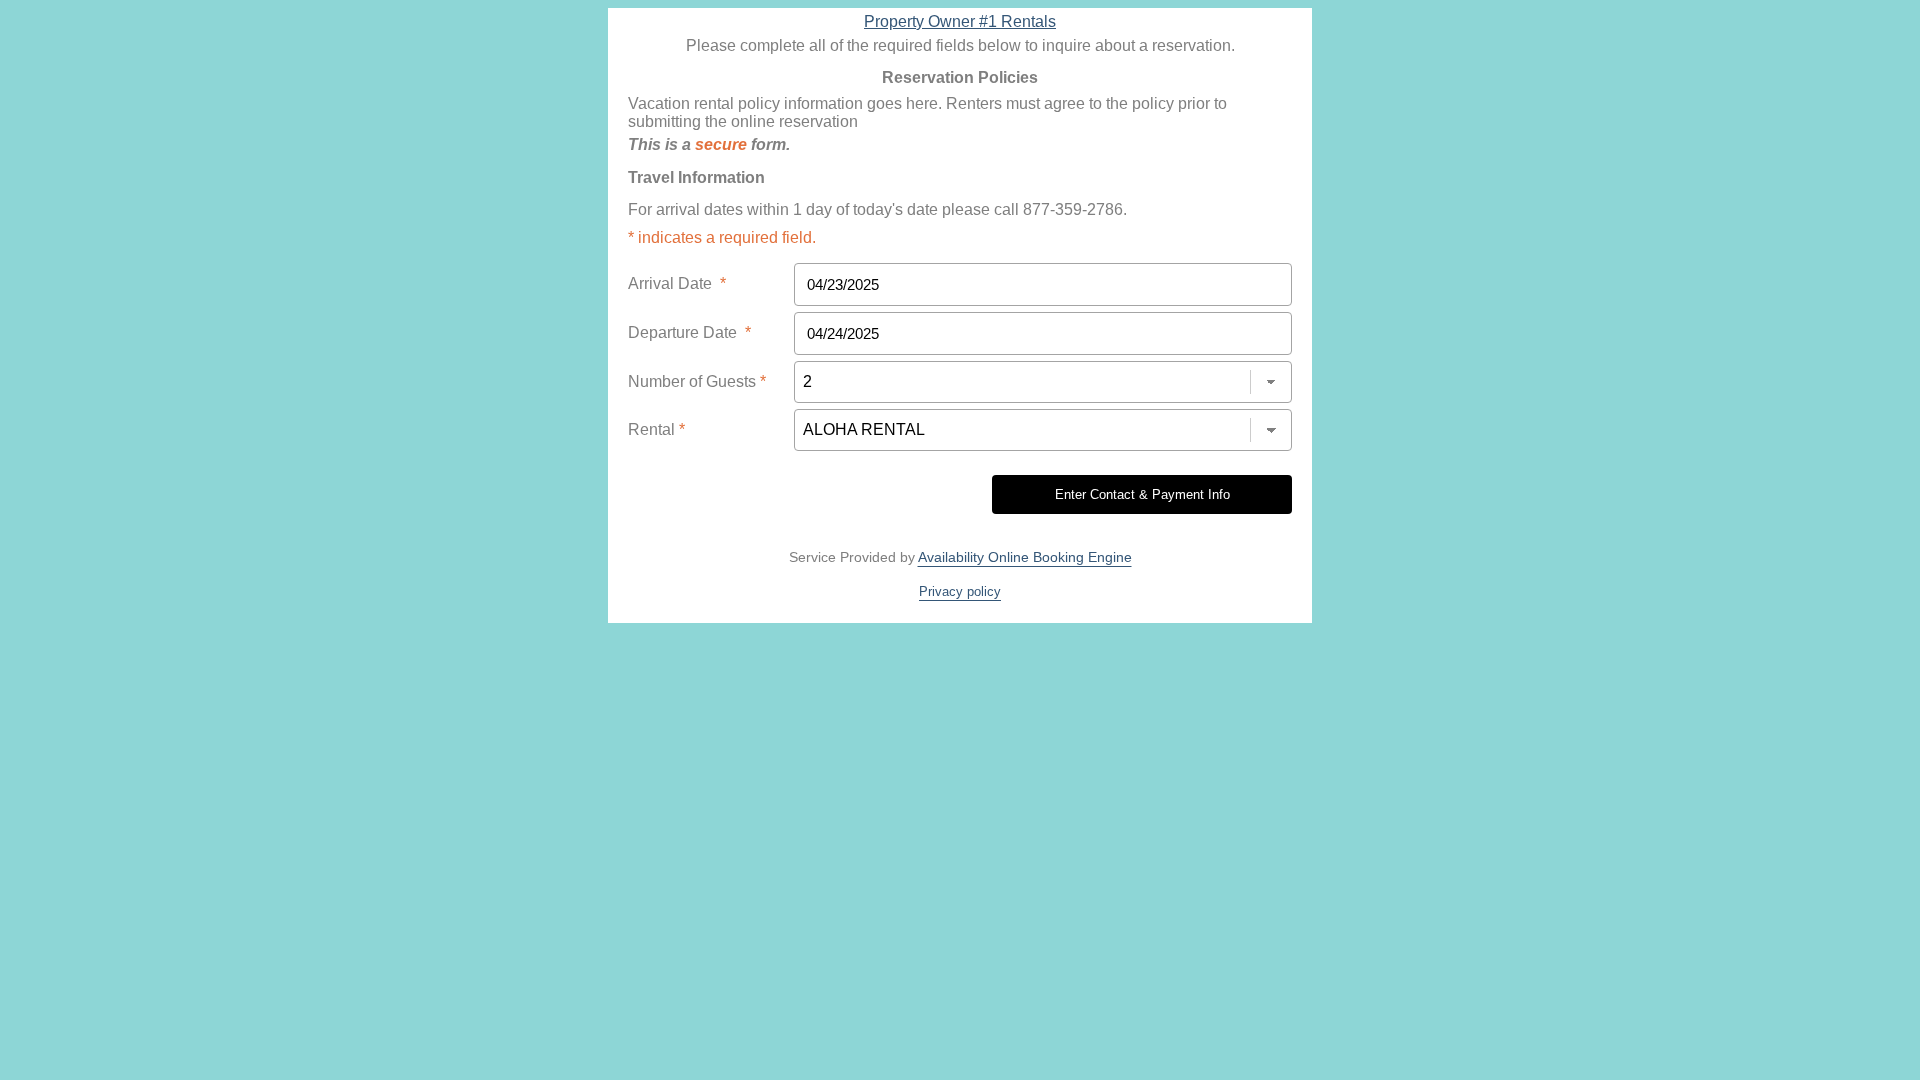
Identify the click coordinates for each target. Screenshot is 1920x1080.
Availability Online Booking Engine (1025, 557)
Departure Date (689, 332)
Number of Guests (697, 381)
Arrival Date (677, 283)
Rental (656, 429)
